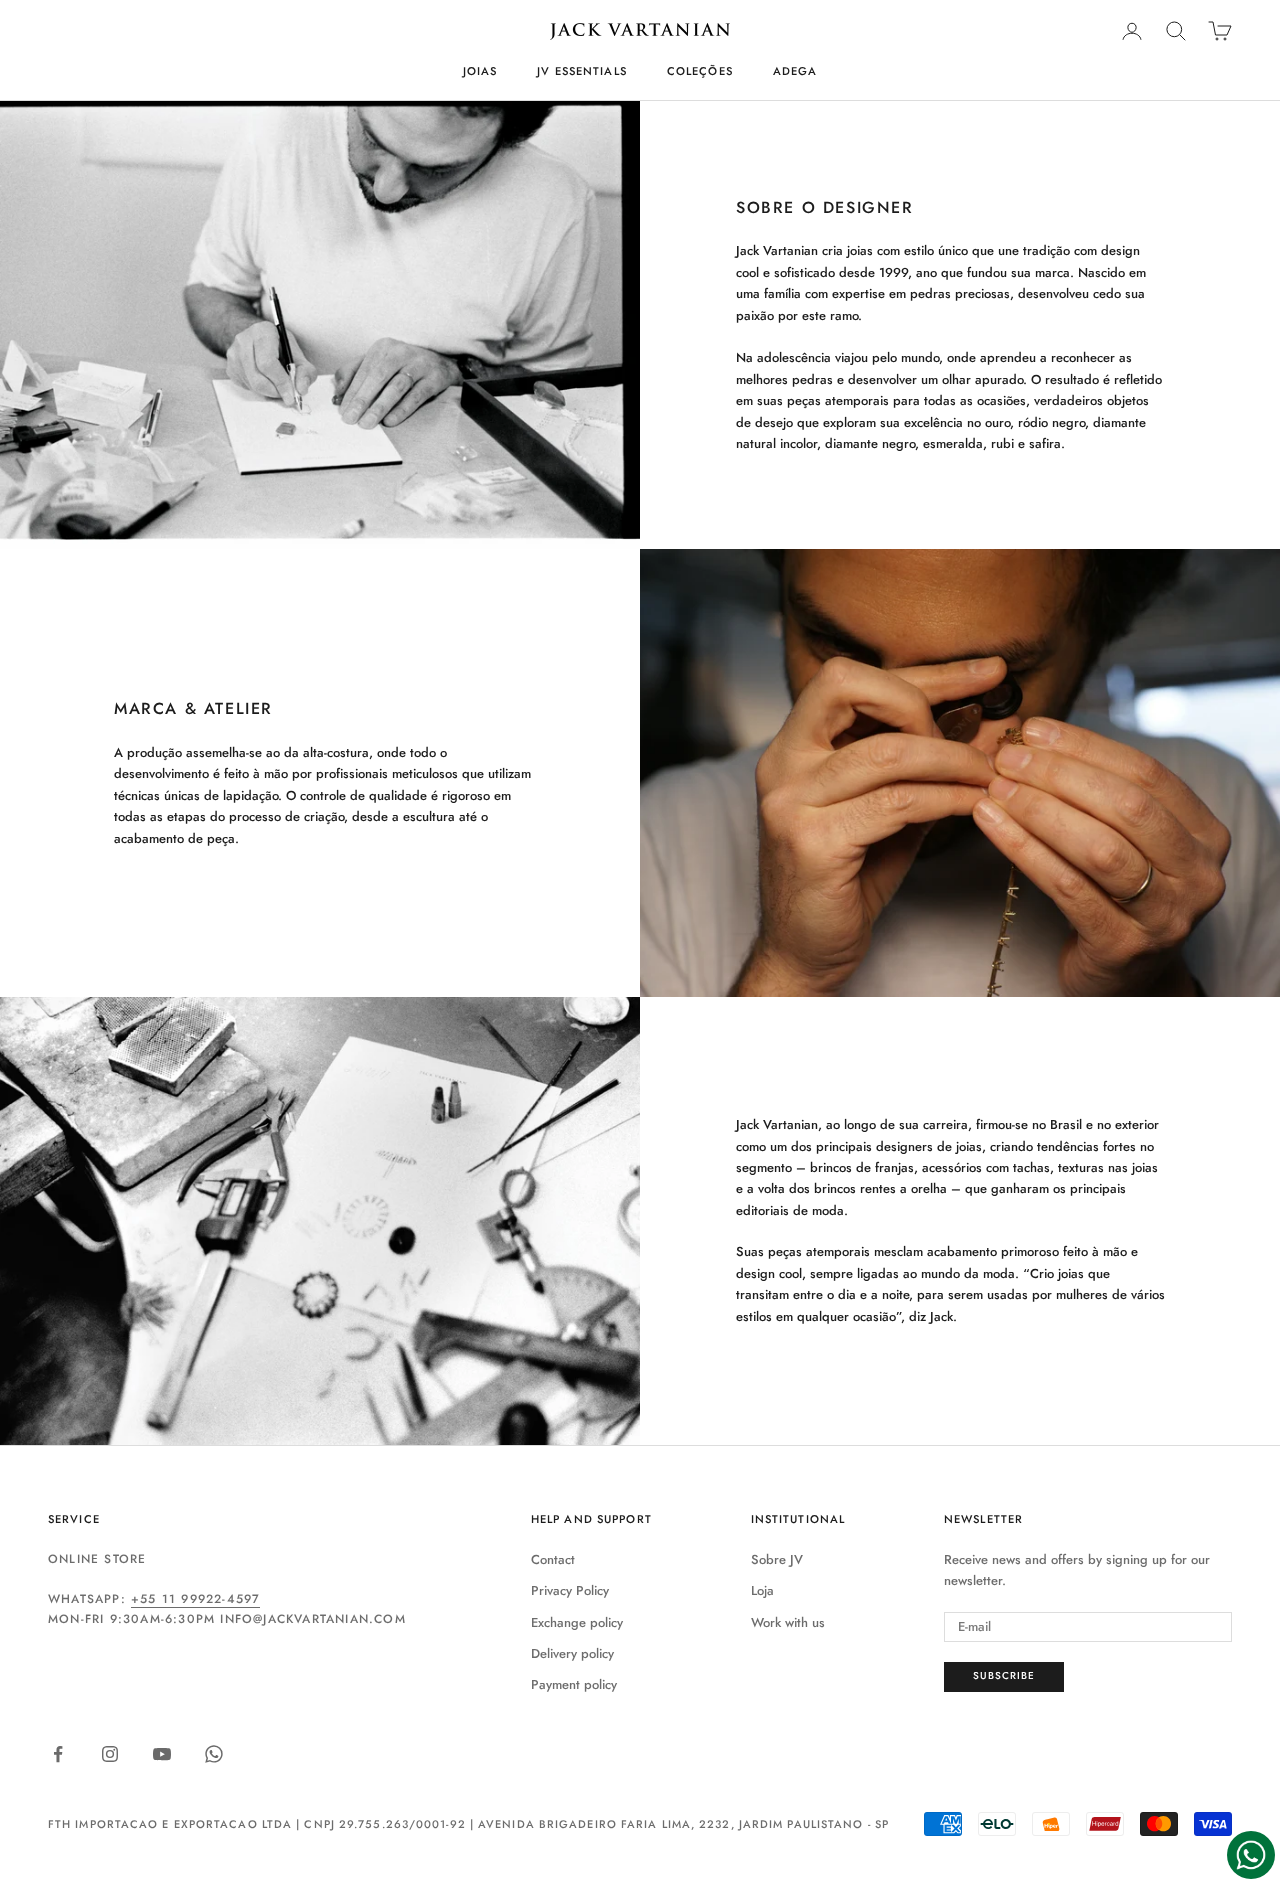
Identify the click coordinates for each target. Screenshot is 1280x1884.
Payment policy (574, 1684)
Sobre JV (777, 1559)
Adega (795, 71)
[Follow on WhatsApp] (214, 1754)
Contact (553, 1559)
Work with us (788, 1622)
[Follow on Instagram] (110, 1754)
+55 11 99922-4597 (195, 1599)
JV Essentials (582, 71)
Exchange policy (577, 1622)
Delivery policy (572, 1653)
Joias (480, 71)
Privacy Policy (570, 1590)
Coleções (700, 71)
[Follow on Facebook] (58, 1754)
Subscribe (1004, 1675)
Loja (762, 1590)
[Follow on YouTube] (162, 1754)
